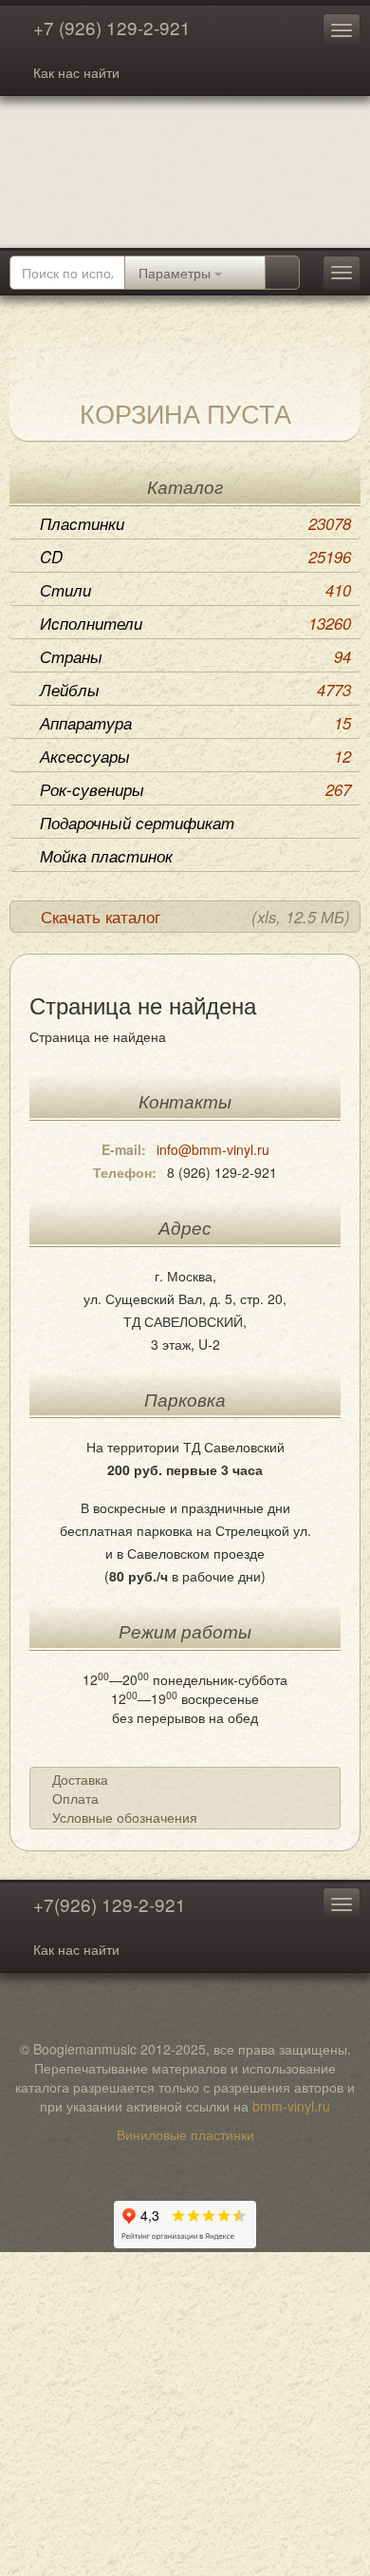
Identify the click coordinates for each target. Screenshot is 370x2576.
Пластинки (195, 523)
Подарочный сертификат (137, 823)
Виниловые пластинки (185, 2134)
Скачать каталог (195, 917)
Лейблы (195, 690)
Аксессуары (195, 756)
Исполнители (195, 623)
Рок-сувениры (195, 789)
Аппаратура (195, 723)
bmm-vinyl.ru (291, 2106)
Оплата (75, 1798)
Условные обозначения (125, 1817)
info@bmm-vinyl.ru (213, 1149)
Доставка (80, 1779)
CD (195, 557)
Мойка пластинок (106, 856)
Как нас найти (76, 72)
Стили (195, 590)
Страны (195, 656)
